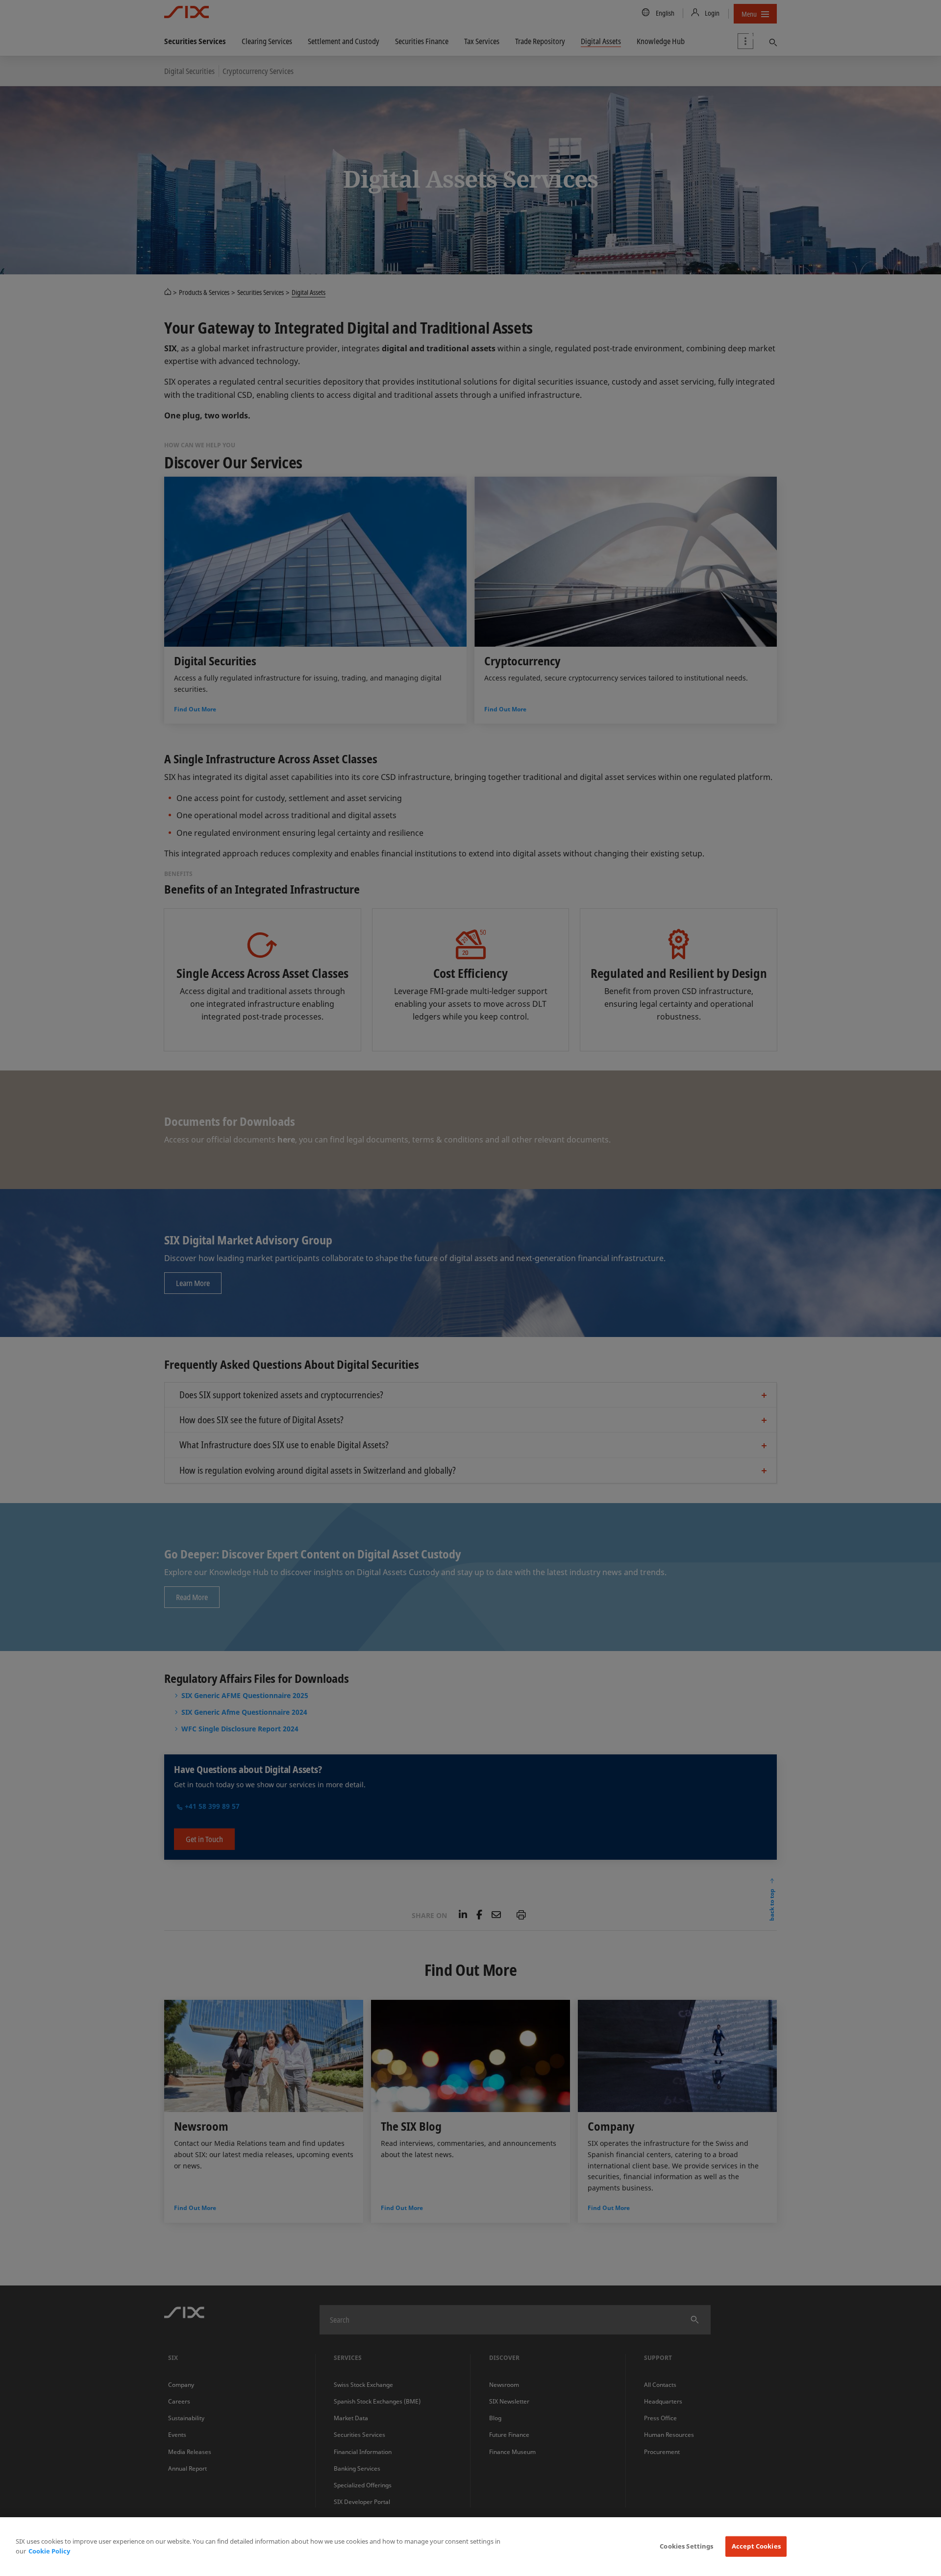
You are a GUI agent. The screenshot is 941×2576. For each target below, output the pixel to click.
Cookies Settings (686, 2546)
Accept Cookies (756, 2546)
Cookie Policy (49, 2551)
